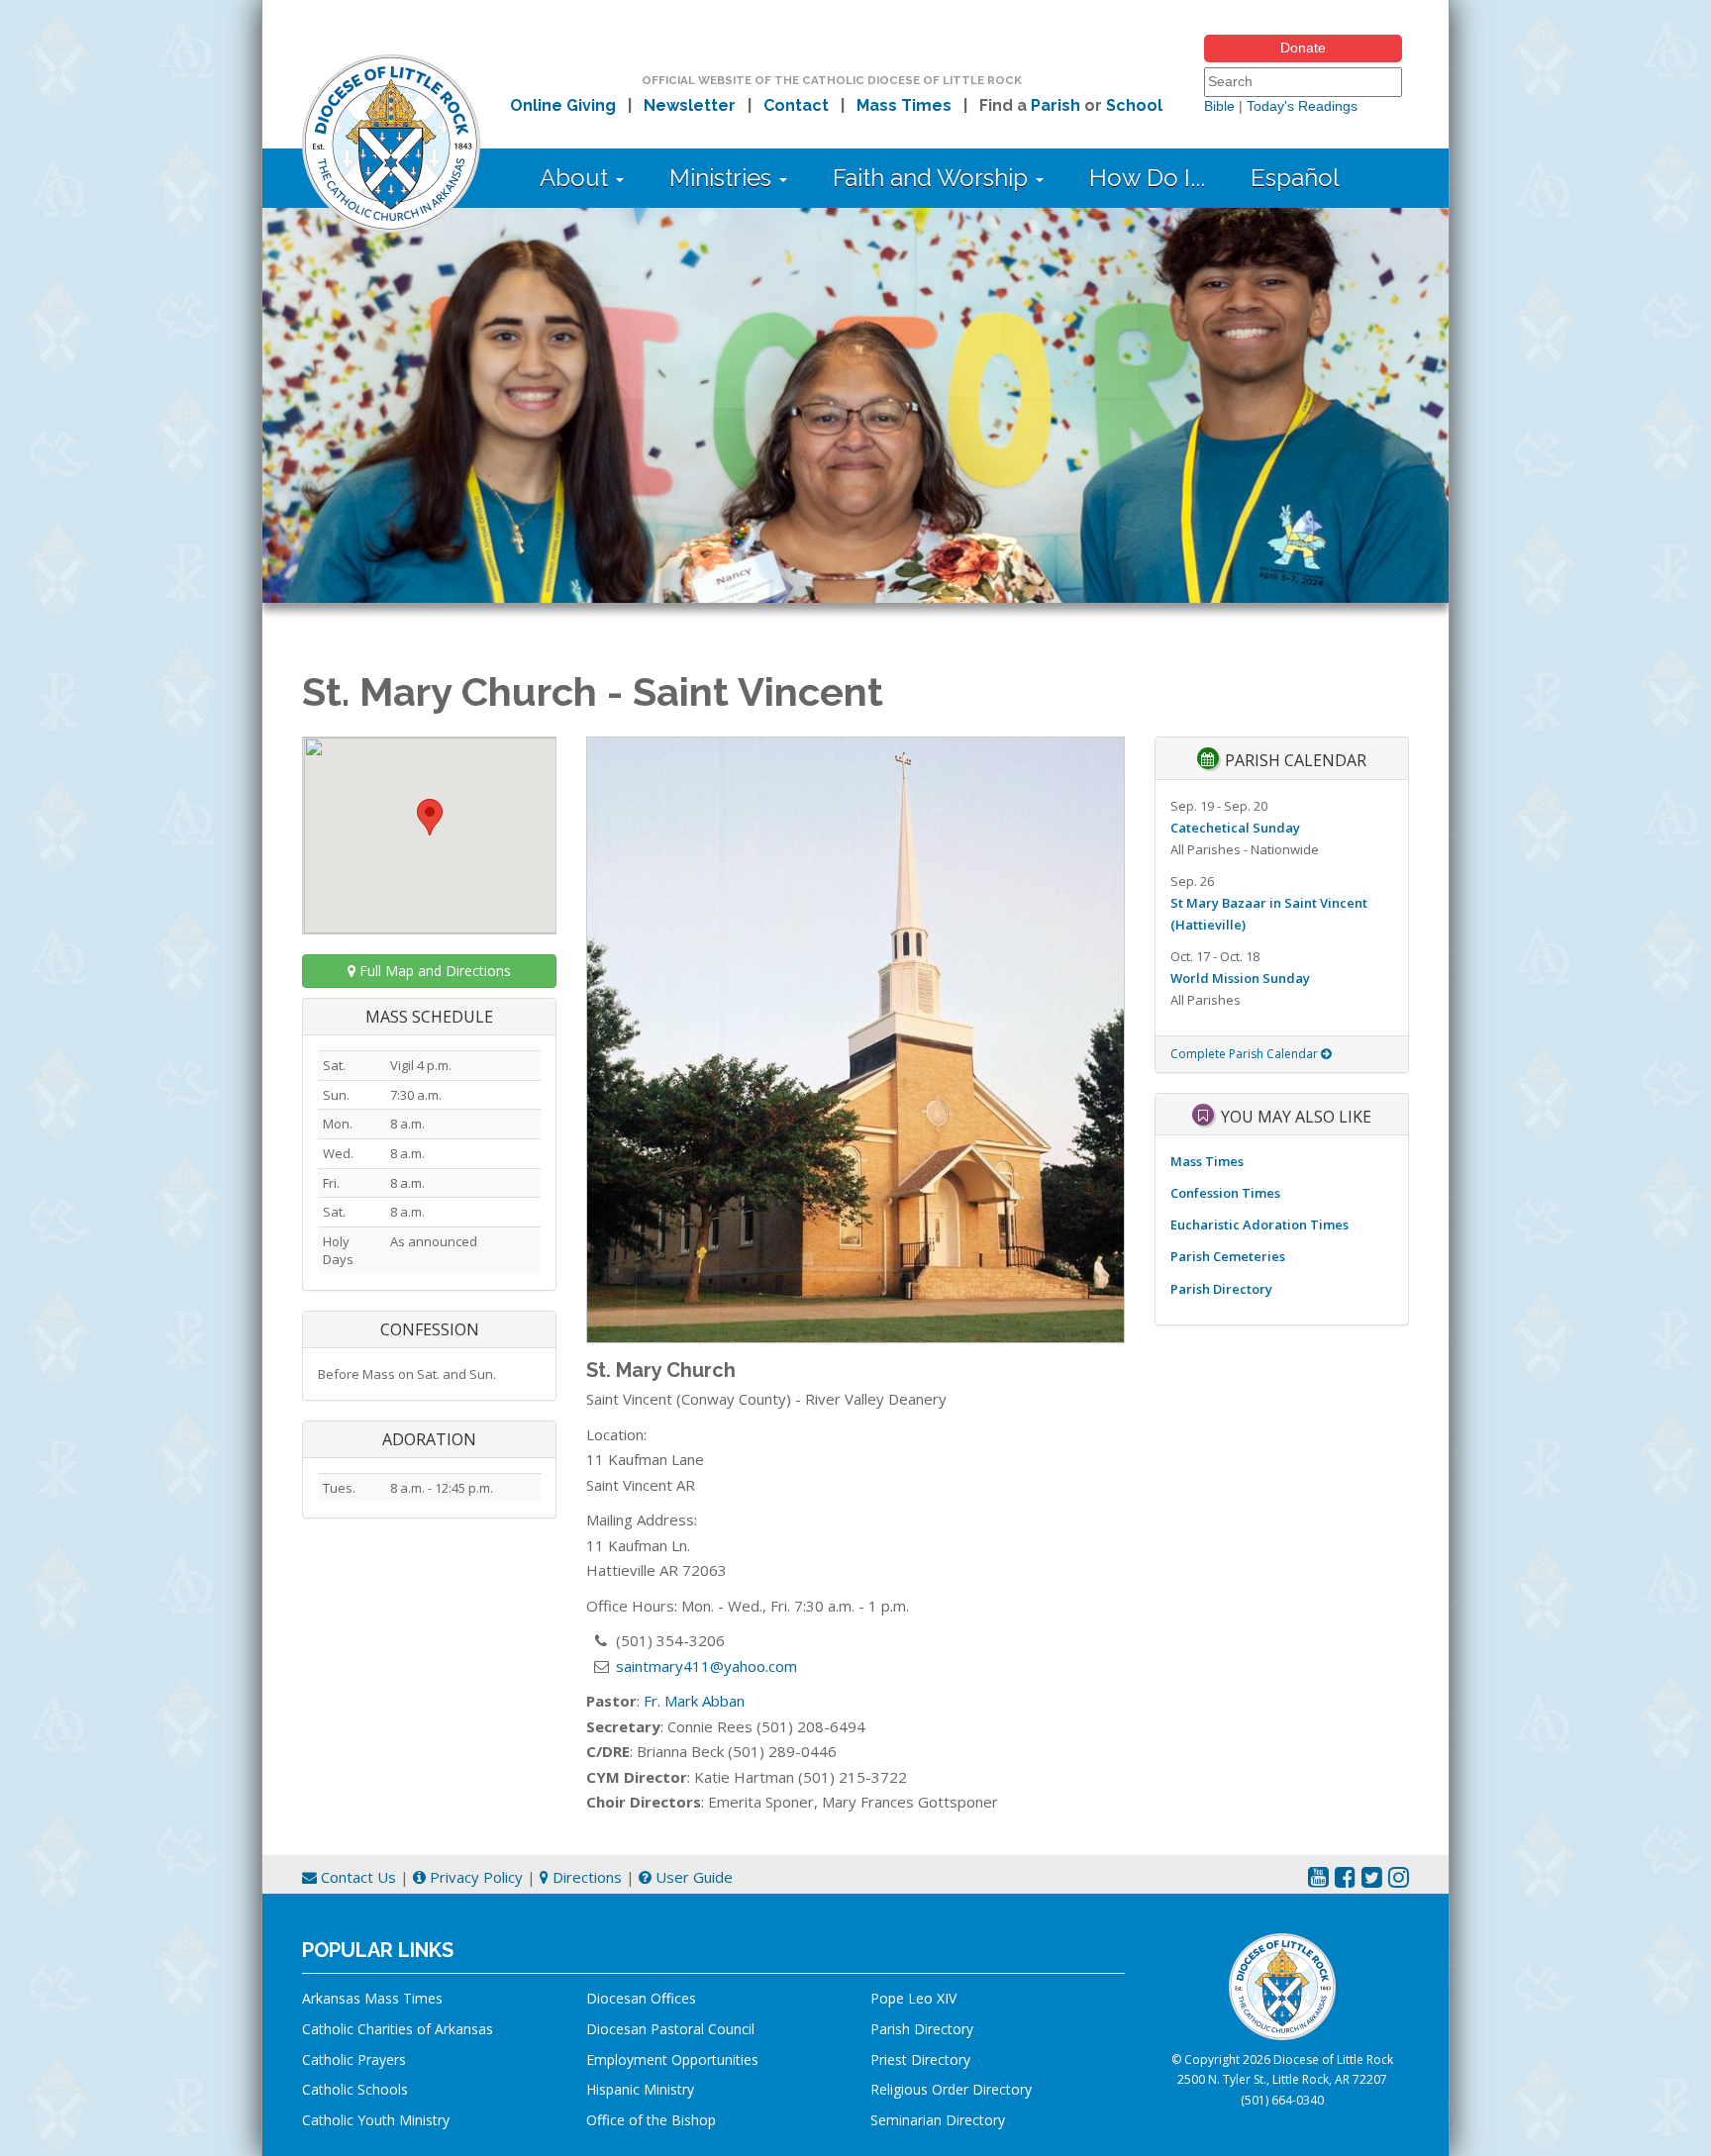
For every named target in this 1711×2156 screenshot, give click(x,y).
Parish (1056, 105)
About (577, 178)
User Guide (692, 1877)
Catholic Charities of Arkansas (398, 2029)
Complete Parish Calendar (1246, 1054)
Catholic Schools (355, 2089)
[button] (430, 817)
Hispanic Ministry (640, 2089)
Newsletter (690, 105)
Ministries (723, 178)
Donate (1303, 48)
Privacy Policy (474, 1877)
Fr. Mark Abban (694, 1701)
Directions (585, 1877)
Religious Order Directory (951, 2089)
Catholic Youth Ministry (376, 2120)
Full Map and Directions (433, 971)
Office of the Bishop (651, 2120)
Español (1295, 178)
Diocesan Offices (641, 1998)
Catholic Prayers (354, 2059)
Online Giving (563, 105)
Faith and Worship (933, 178)
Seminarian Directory (938, 2120)
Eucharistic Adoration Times (1259, 1225)
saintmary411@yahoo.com (706, 1666)
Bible (1219, 106)
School (1134, 105)
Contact (796, 105)
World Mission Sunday (1240, 978)
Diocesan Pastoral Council (670, 2029)
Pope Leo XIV (913, 1998)
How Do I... (1147, 178)
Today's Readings (1302, 106)
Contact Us (356, 1877)
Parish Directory (1221, 1289)
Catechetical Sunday (1235, 828)
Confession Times (1225, 1193)
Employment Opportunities (672, 2059)
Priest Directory (920, 2059)
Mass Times (904, 105)
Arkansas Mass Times (372, 1998)
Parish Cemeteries (1228, 1256)
